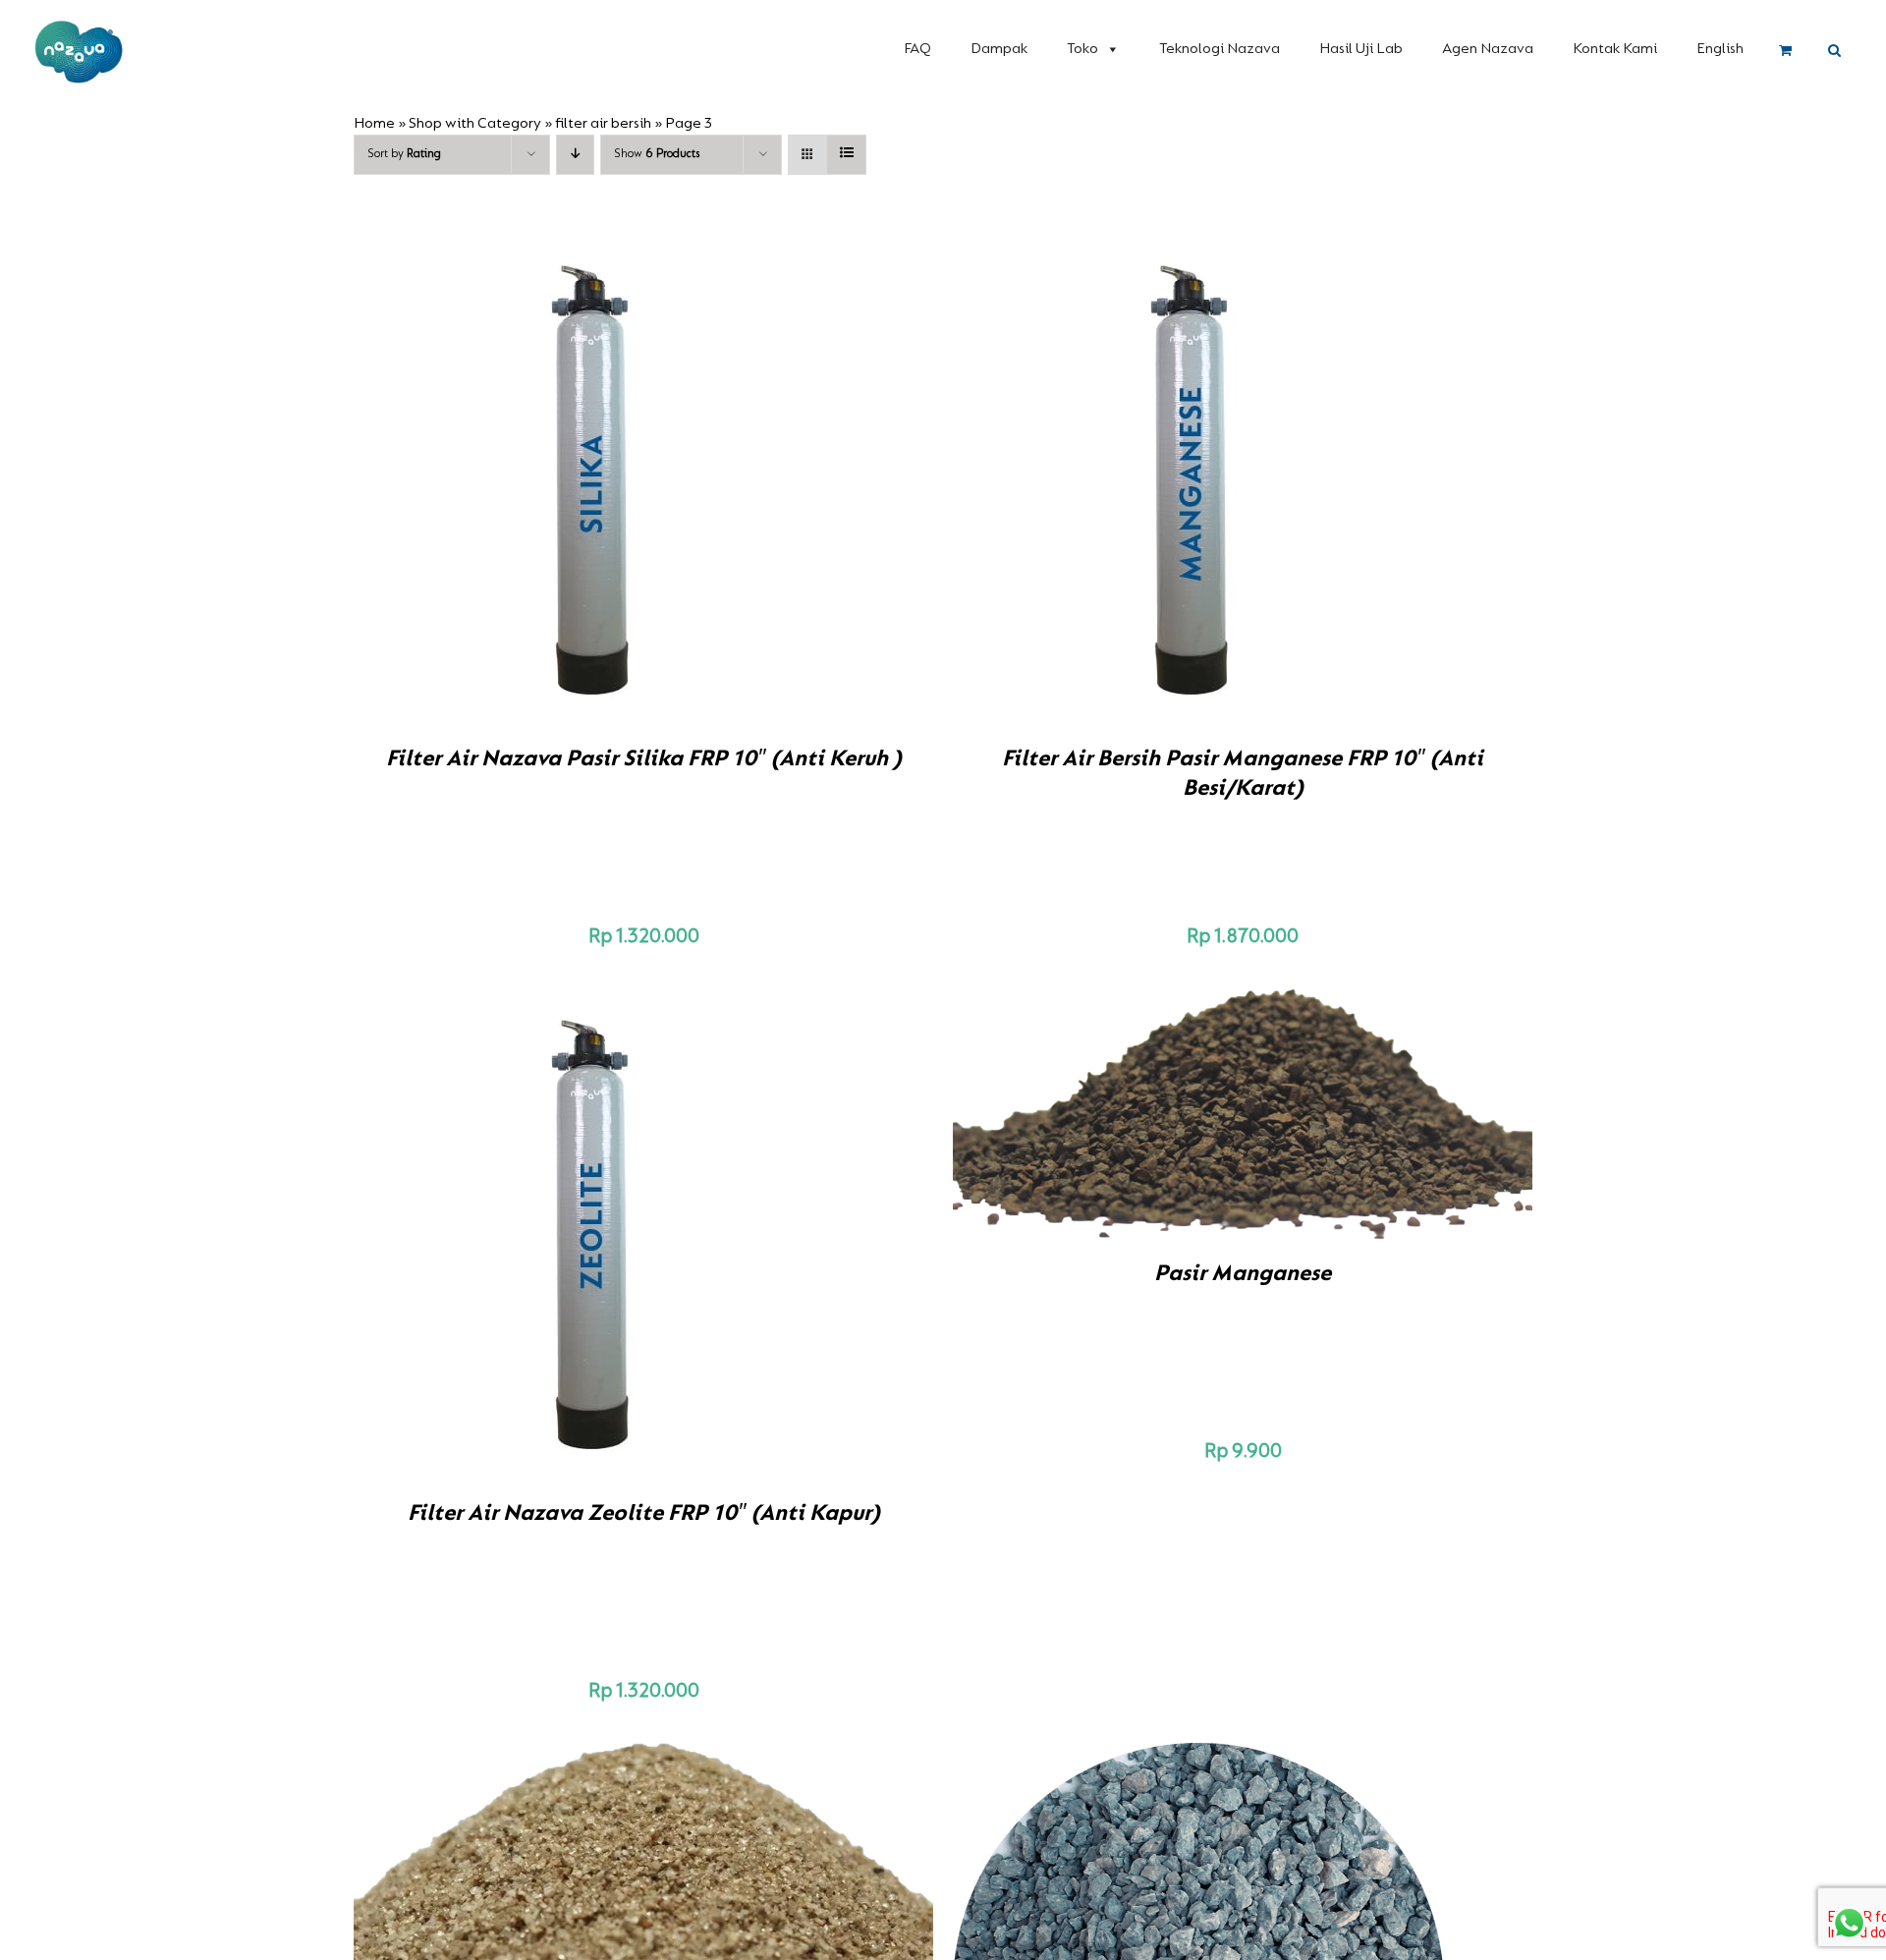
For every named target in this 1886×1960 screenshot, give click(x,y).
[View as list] (846, 155)
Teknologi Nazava (1220, 49)
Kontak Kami (1615, 49)
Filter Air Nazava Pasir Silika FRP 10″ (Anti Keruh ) (644, 759)
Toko (1082, 49)
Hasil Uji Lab (1361, 49)
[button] (1834, 51)
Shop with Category (475, 124)
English (1720, 49)
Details (668, 482)
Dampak (999, 49)
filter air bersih (603, 124)
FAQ (917, 49)
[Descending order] (575, 155)
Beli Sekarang (558, 482)
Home (374, 124)
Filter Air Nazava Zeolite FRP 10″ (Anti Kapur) (644, 1514)
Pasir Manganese (1243, 1274)
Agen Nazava (1488, 49)
